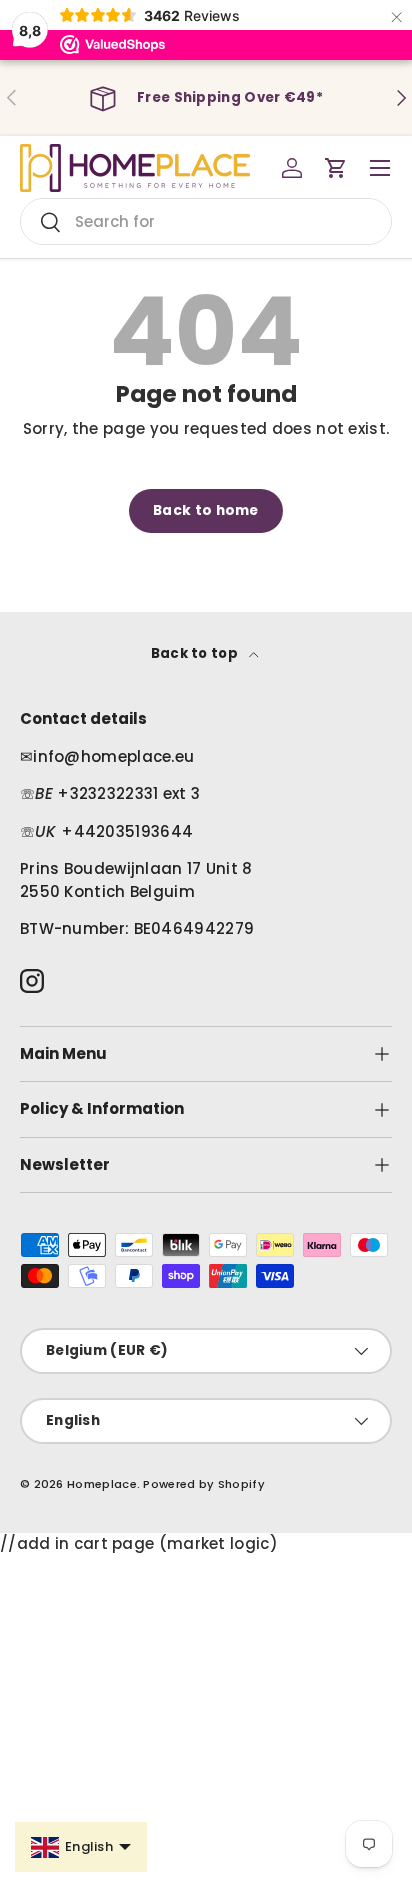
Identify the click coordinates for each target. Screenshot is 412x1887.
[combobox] (206, 221)
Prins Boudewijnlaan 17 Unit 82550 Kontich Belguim (136, 880)
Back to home (206, 510)
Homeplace (102, 1484)
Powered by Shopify (203, 1484)
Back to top (196, 653)
